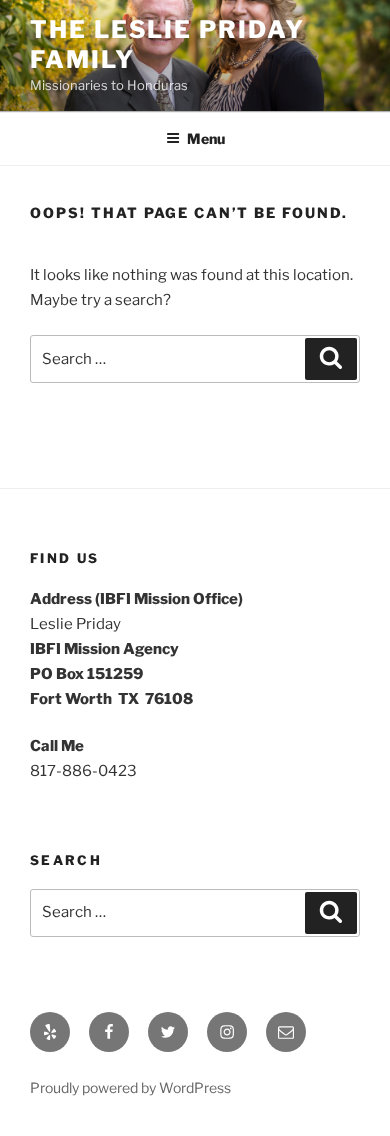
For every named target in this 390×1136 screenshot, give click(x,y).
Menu (206, 138)
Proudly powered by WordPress (130, 1087)
